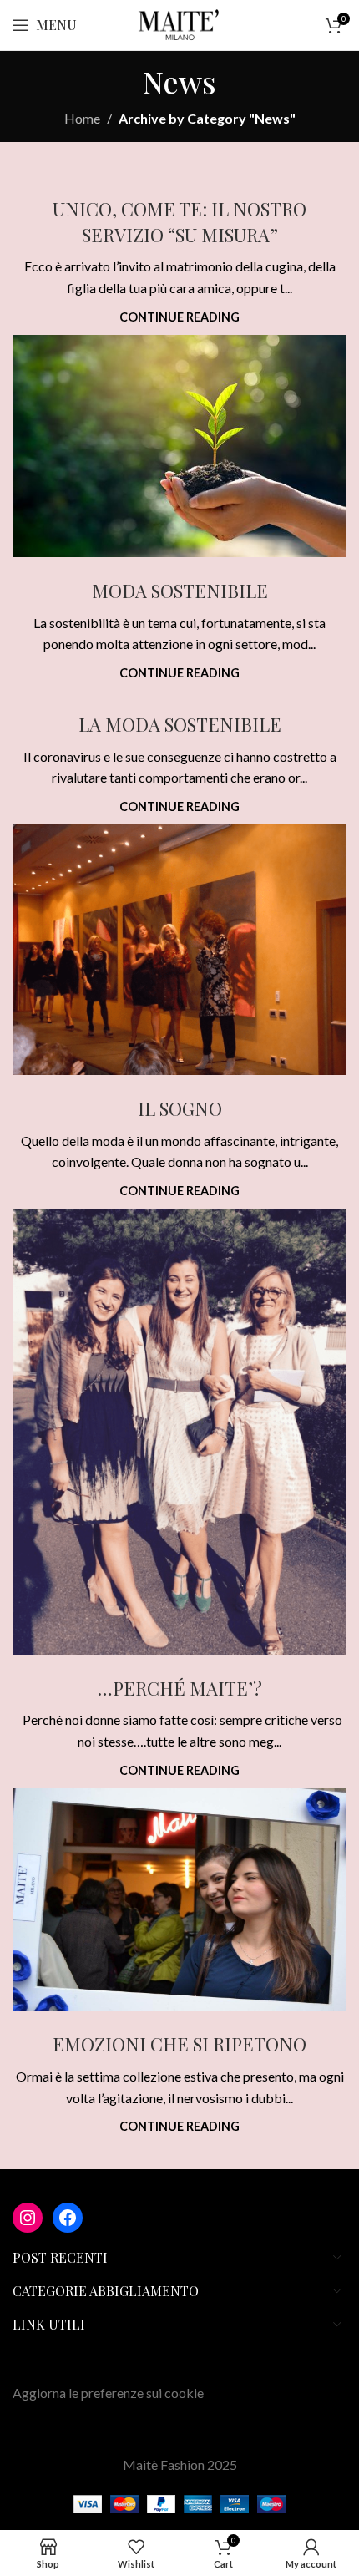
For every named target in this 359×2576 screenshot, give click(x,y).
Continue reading (179, 317)
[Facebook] (68, 2218)
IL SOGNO (180, 1108)
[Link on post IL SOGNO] (179, 950)
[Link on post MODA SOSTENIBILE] (179, 446)
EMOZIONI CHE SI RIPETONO (179, 2044)
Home (82, 118)
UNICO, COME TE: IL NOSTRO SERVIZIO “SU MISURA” (179, 222)
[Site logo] (179, 23)
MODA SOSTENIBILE (180, 591)
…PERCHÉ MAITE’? (180, 1688)
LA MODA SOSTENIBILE (180, 724)
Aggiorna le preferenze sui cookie (108, 2393)
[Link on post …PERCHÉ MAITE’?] (179, 1432)
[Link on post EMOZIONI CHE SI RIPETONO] (179, 1900)
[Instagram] (28, 2218)
